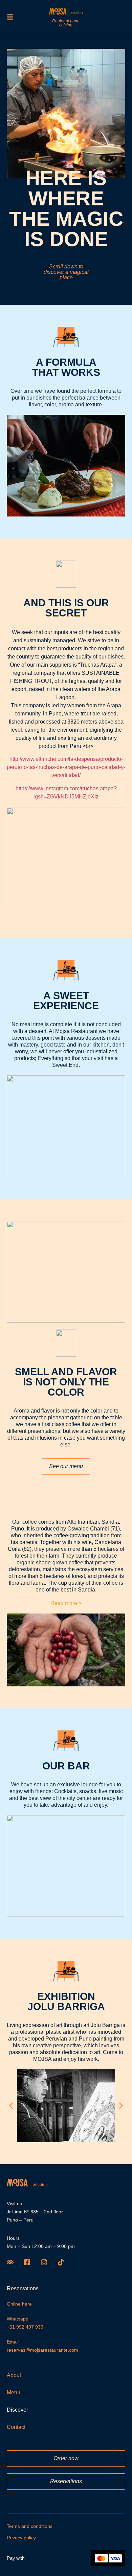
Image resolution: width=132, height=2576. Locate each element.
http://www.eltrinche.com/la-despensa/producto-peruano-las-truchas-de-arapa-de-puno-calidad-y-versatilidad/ (66, 767)
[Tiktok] (61, 2262)
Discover (17, 2410)
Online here (19, 2304)
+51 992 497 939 (25, 2327)
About (14, 2375)
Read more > (66, 1603)
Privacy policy (21, 2538)
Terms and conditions (30, 2526)
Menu (14, 2393)
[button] (11, 2106)
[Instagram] (44, 2262)
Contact (16, 2427)
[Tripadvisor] (10, 2262)
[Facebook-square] (27, 2262)
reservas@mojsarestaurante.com (42, 2350)
